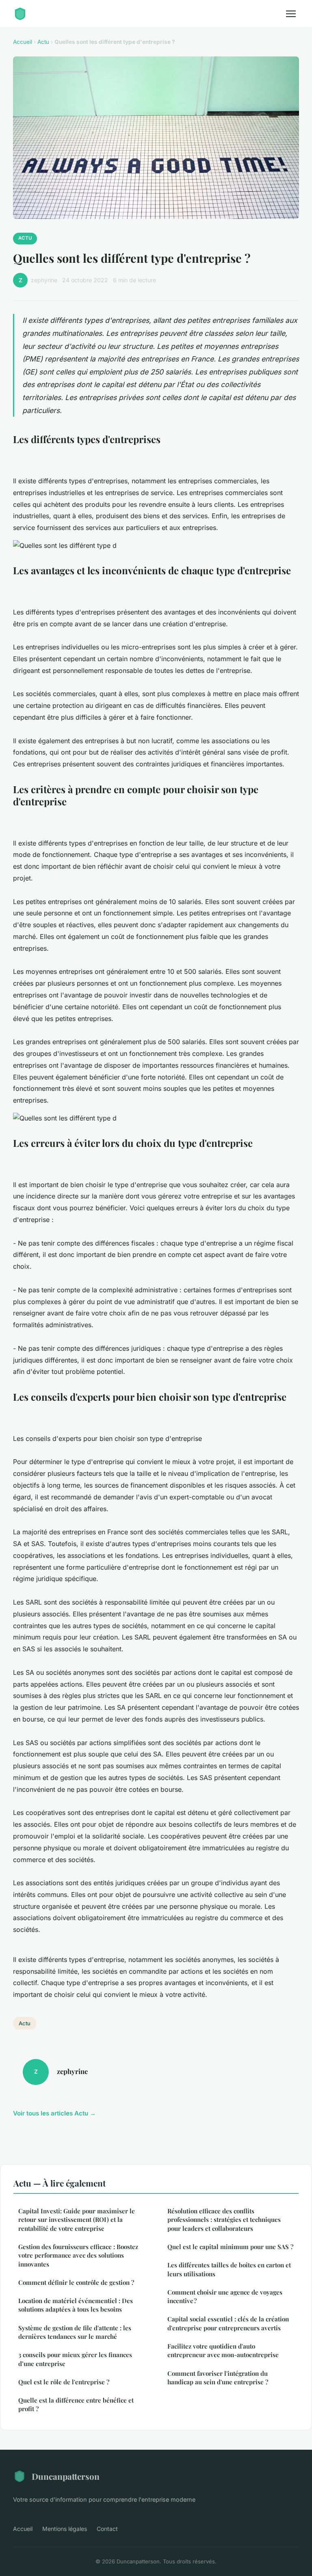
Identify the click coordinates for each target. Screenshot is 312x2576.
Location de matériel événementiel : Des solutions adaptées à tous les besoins (76, 2305)
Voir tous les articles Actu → (54, 2113)
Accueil (23, 42)
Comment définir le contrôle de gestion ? (76, 2282)
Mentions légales (65, 2529)
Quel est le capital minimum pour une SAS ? (230, 2247)
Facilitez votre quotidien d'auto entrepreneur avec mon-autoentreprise (223, 2350)
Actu (43, 42)
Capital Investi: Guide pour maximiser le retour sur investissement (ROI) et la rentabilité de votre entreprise (77, 2220)
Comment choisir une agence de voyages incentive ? (225, 2296)
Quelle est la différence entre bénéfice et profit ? (76, 2404)
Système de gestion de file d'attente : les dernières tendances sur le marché (75, 2332)
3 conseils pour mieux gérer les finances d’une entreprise (75, 2359)
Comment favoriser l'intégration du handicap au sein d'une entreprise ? (218, 2378)
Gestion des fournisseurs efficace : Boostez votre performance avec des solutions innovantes (78, 2255)
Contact (107, 2529)
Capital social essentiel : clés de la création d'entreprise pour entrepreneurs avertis (228, 2323)
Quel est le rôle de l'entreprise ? (64, 2382)
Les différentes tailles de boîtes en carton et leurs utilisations (229, 2269)
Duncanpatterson (66, 2476)
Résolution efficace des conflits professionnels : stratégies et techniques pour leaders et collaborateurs (224, 2220)
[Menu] (291, 14)
